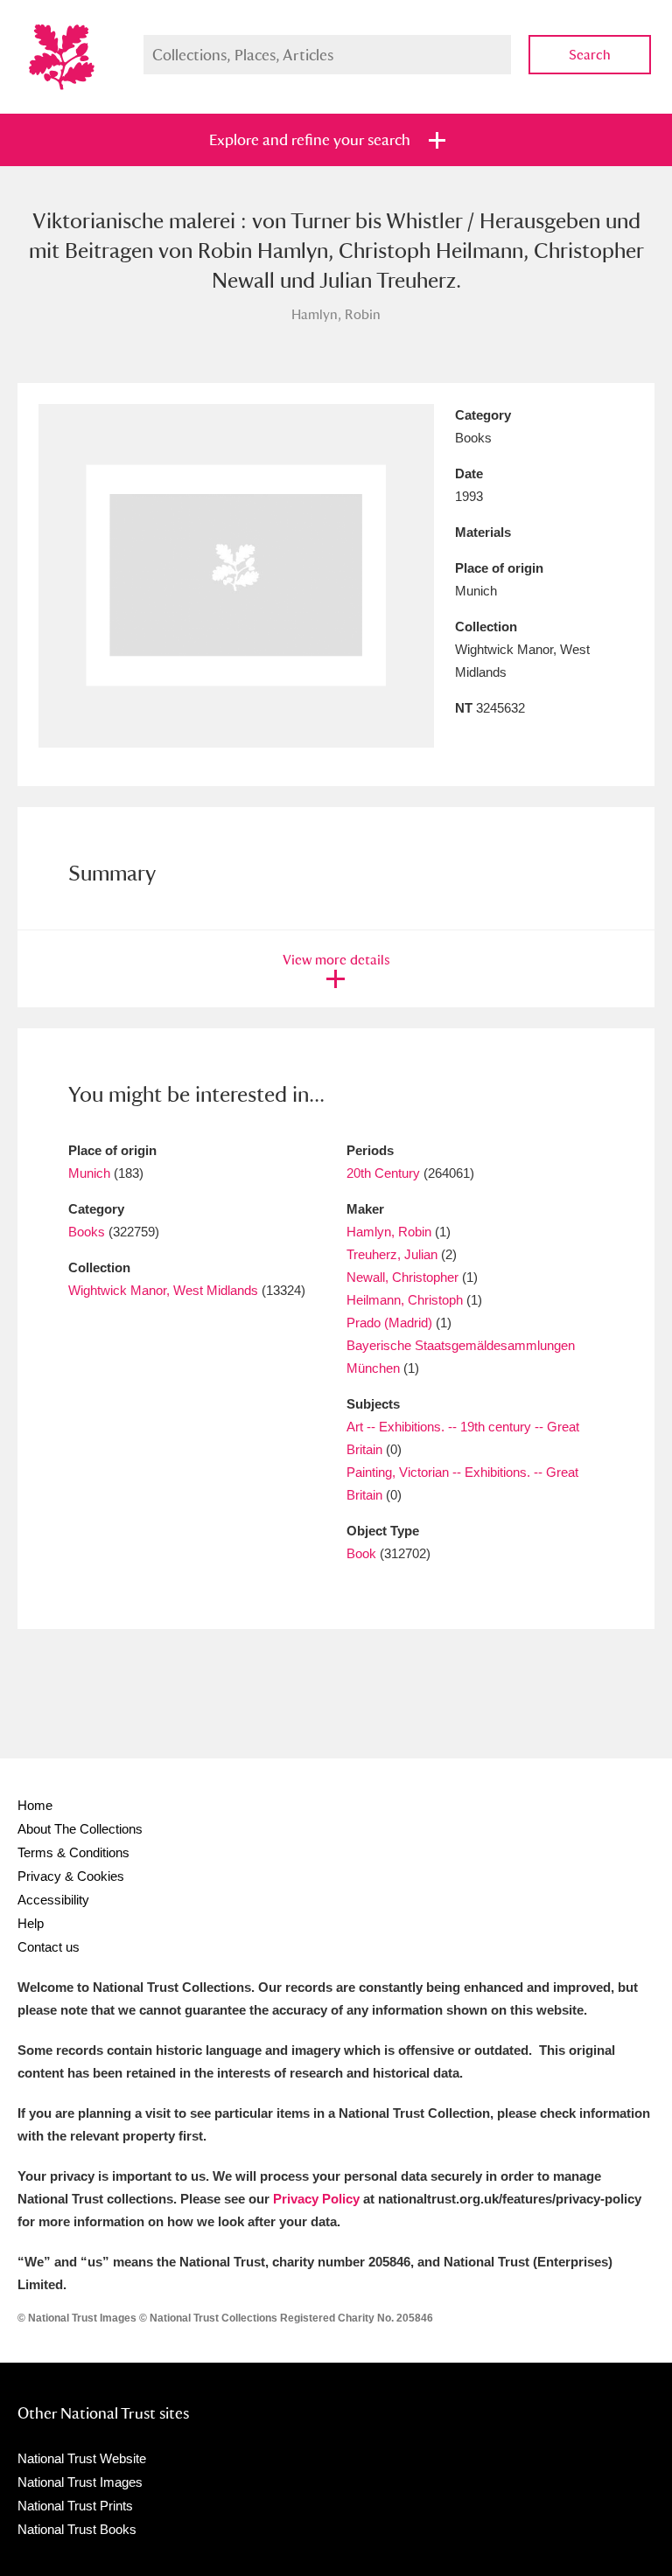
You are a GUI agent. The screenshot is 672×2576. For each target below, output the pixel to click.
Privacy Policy (316, 2199)
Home (35, 1805)
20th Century (383, 1173)
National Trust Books (77, 2529)
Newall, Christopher (402, 1277)
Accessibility (53, 1900)
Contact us (49, 1947)
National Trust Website (82, 2458)
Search (590, 55)
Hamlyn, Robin (389, 1232)
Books (87, 1232)
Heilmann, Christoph (405, 1300)
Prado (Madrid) (389, 1323)
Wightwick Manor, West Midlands (163, 1290)
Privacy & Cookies (71, 1876)
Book (361, 1553)
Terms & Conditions (73, 1852)
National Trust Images (80, 2482)
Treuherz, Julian (392, 1254)
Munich (89, 1173)
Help (31, 1923)
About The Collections (80, 1829)
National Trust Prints (75, 2506)
